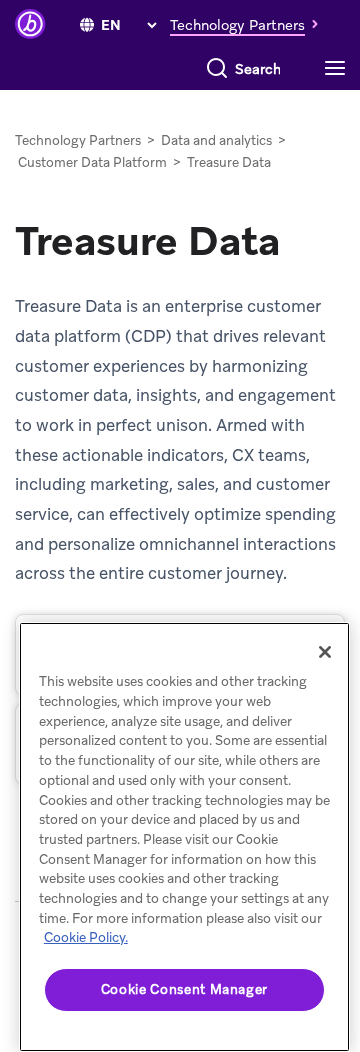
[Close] (325, 652)
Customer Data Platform (92, 162)
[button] (249, 24)
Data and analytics (216, 140)
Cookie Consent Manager (184, 989)
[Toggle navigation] (340, 69)
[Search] (217, 69)
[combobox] (258, 69)
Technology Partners (78, 140)
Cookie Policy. (86, 937)
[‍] (87, 25)
